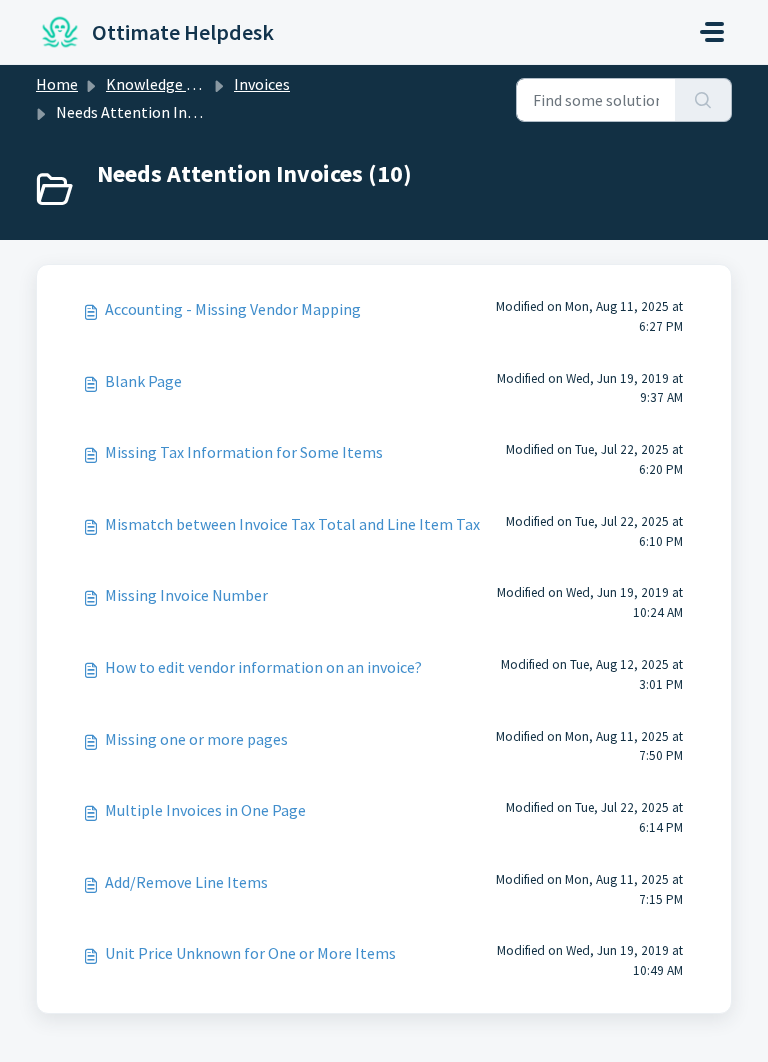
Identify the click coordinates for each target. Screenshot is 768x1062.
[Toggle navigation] (712, 32)
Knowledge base (162, 84)
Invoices (262, 84)
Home (57, 84)
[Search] (703, 100)
